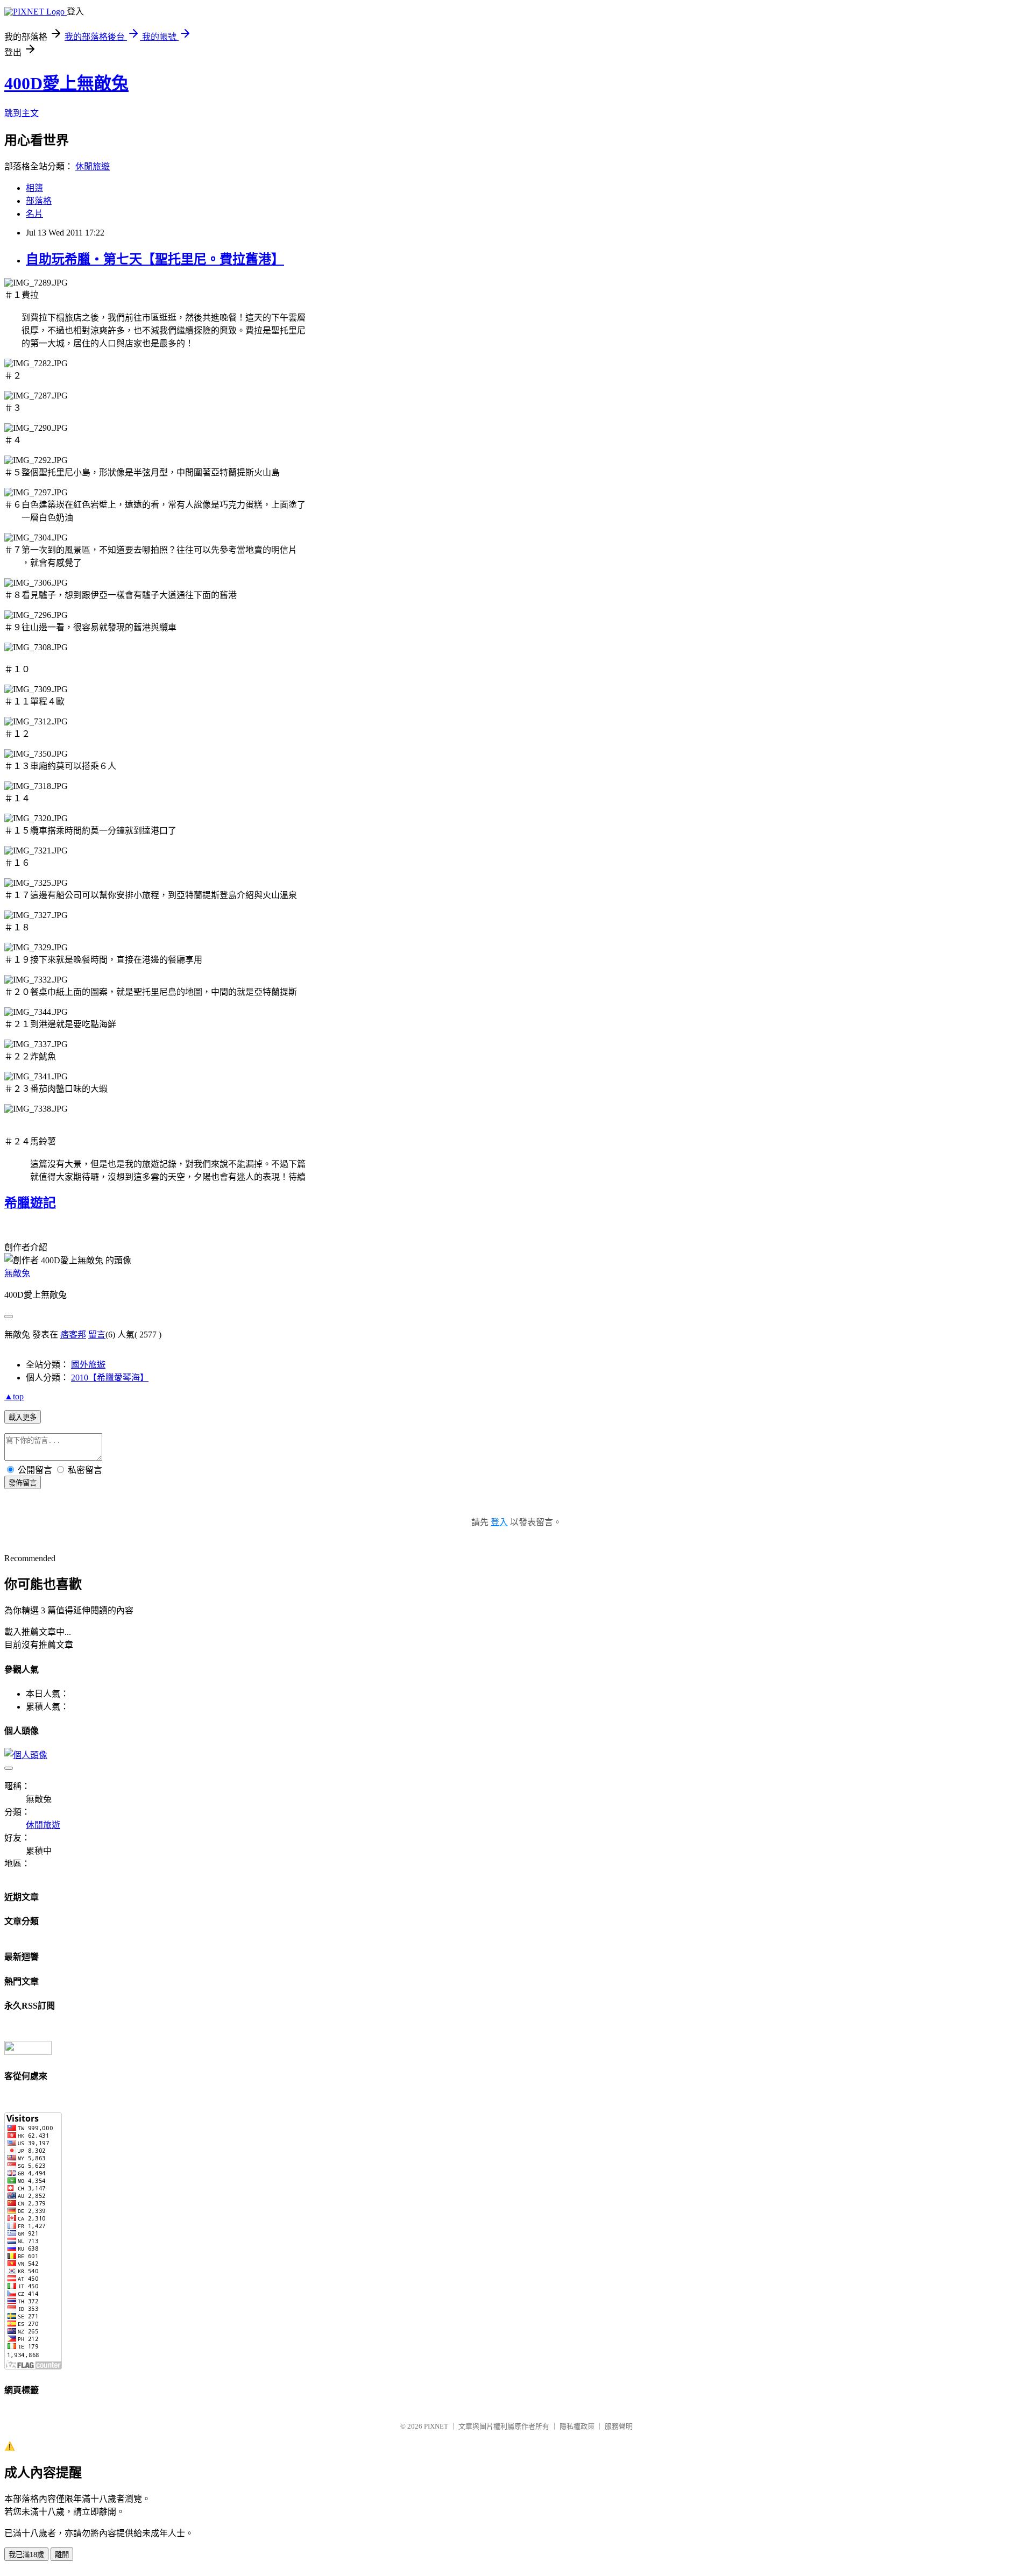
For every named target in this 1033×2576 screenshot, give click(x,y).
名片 (34, 214)
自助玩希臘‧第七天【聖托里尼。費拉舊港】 (155, 259)
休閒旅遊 (93, 166)
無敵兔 (17, 1273)
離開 (62, 2555)
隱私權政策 (577, 2426)
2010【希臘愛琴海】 (110, 1378)
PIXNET (436, 2426)
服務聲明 (619, 2426)
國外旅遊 (88, 1365)
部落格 (39, 201)
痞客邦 (73, 1335)
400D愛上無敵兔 (66, 83)
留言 (97, 1335)
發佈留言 (23, 1483)
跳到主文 (22, 113)
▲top (14, 1396)
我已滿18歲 (26, 2555)
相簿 (34, 188)
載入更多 (23, 1417)
